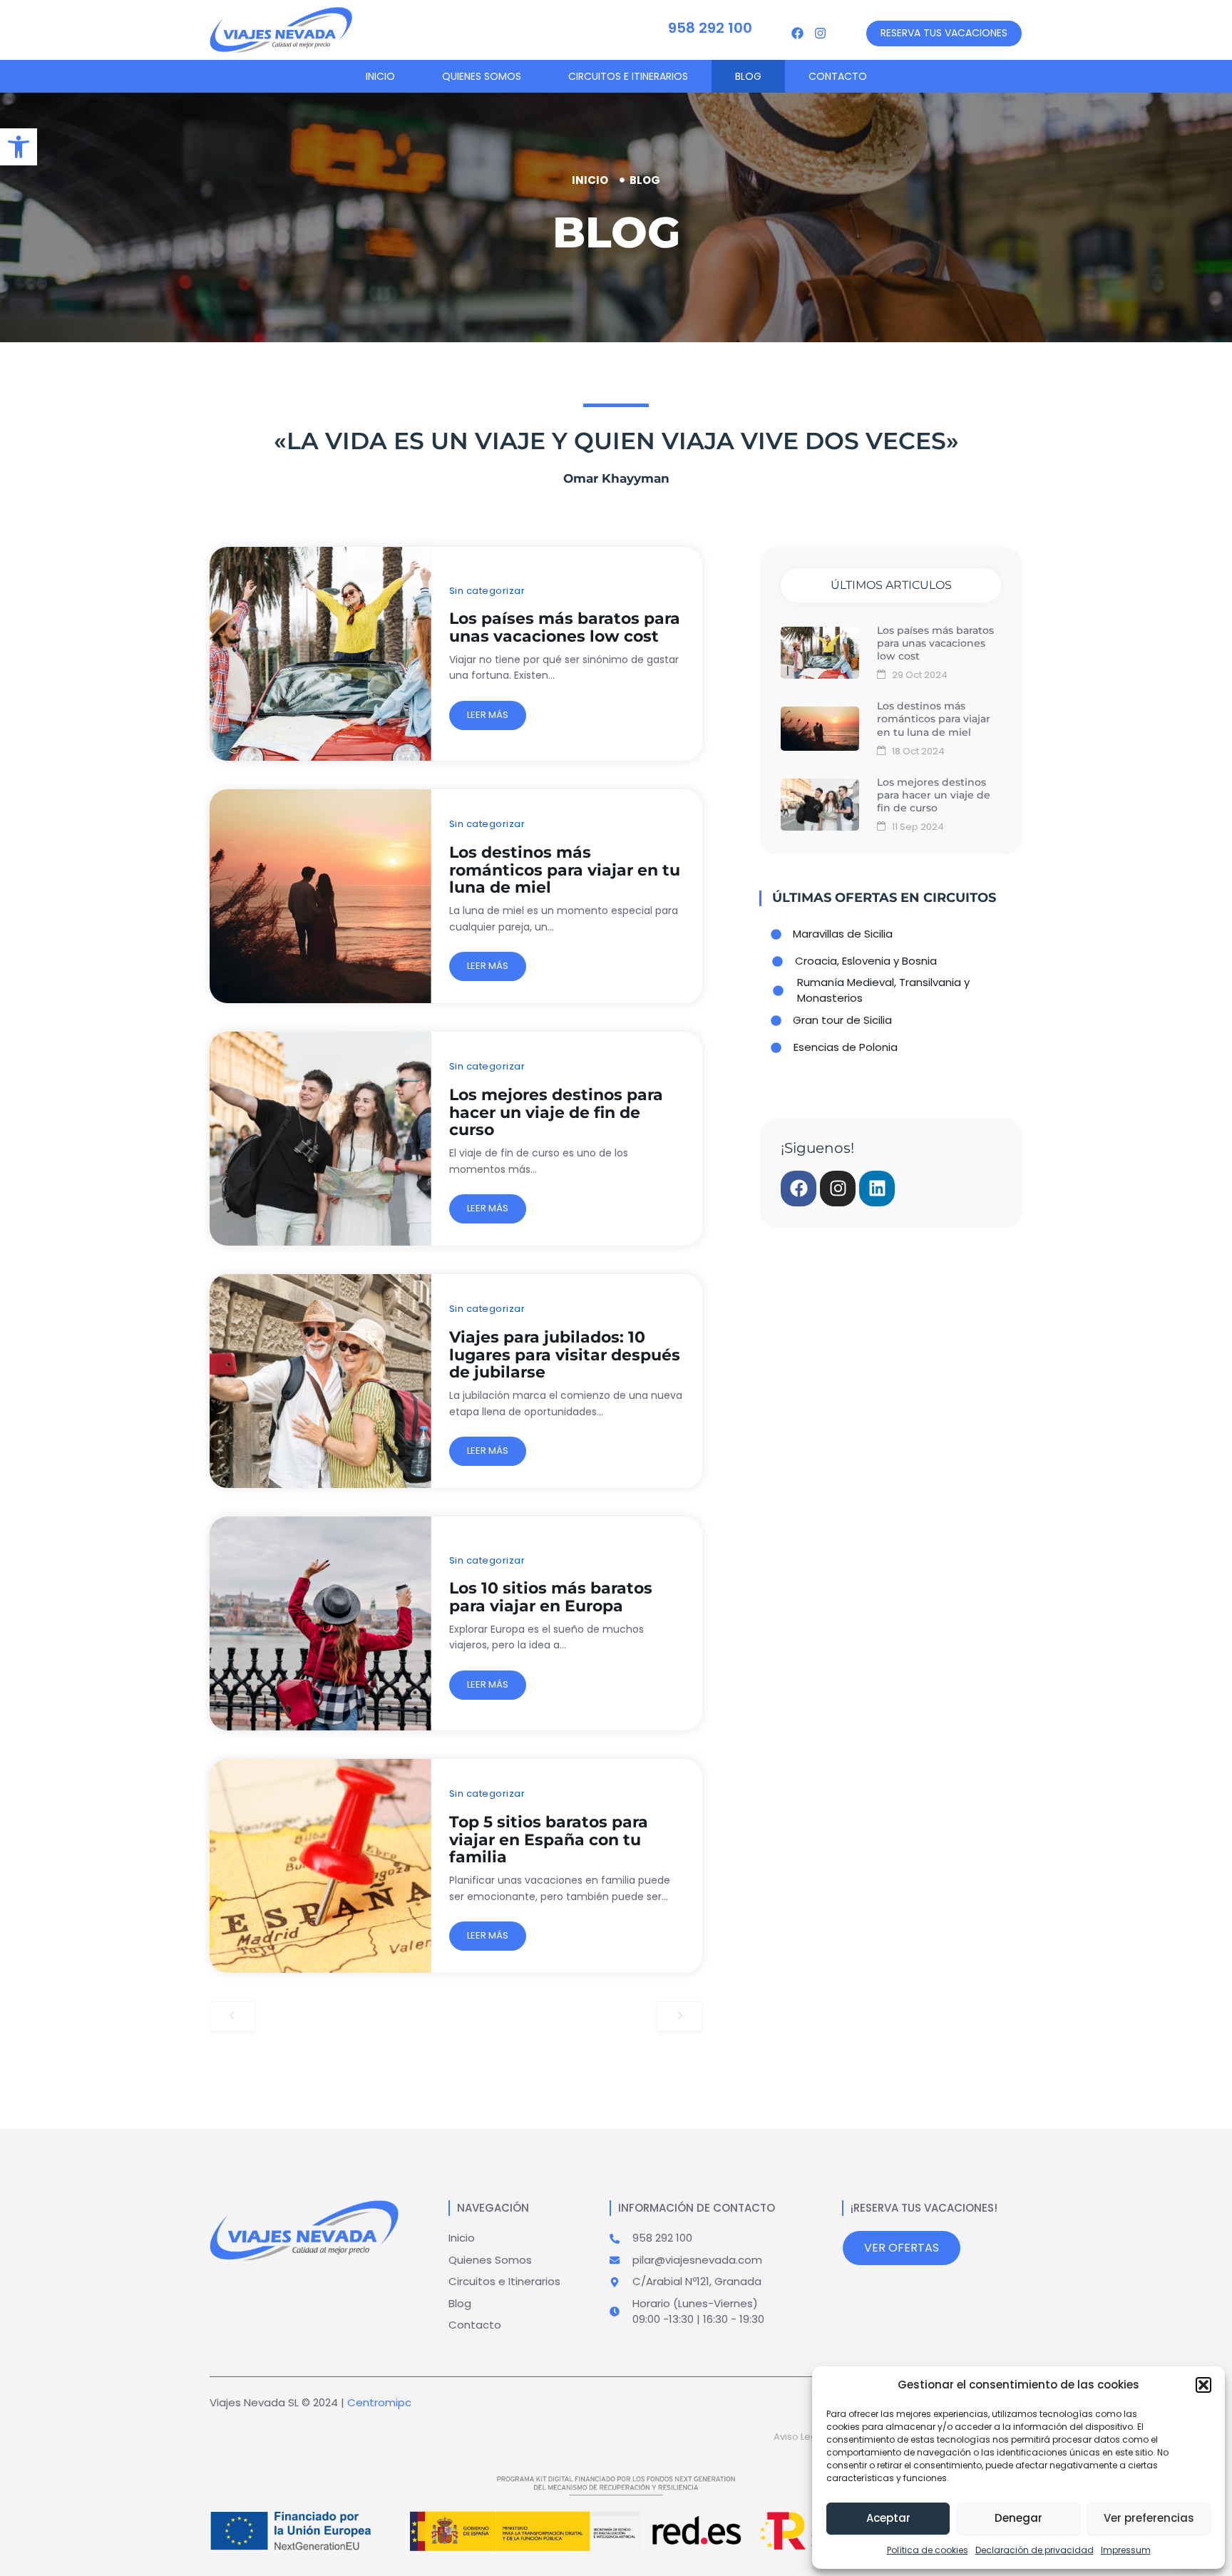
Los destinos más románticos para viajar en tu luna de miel (565, 870)
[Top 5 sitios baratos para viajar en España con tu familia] (320, 1866)
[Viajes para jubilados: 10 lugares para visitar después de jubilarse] (320, 1381)
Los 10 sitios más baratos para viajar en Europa (551, 1597)
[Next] (679, 2016)
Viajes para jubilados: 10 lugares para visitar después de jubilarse (565, 1355)
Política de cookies (928, 2550)
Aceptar (888, 2518)
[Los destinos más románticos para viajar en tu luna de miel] (320, 896)
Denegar (1018, 2518)
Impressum (1126, 2550)
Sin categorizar (487, 591)
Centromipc (379, 2402)
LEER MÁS (488, 715)
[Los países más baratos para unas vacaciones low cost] (320, 654)
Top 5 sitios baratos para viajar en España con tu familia (549, 1840)
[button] (1203, 2385)
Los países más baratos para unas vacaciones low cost (565, 627)
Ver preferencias (1149, 2518)
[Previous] (232, 2016)
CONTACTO (838, 76)
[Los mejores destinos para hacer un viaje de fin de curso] (320, 1139)
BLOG (748, 76)
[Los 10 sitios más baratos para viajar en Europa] (320, 1623)
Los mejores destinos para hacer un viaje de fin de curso (556, 1113)
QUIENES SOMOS (482, 76)
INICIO (380, 76)
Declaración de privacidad (1035, 2550)
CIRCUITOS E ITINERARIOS (628, 76)
